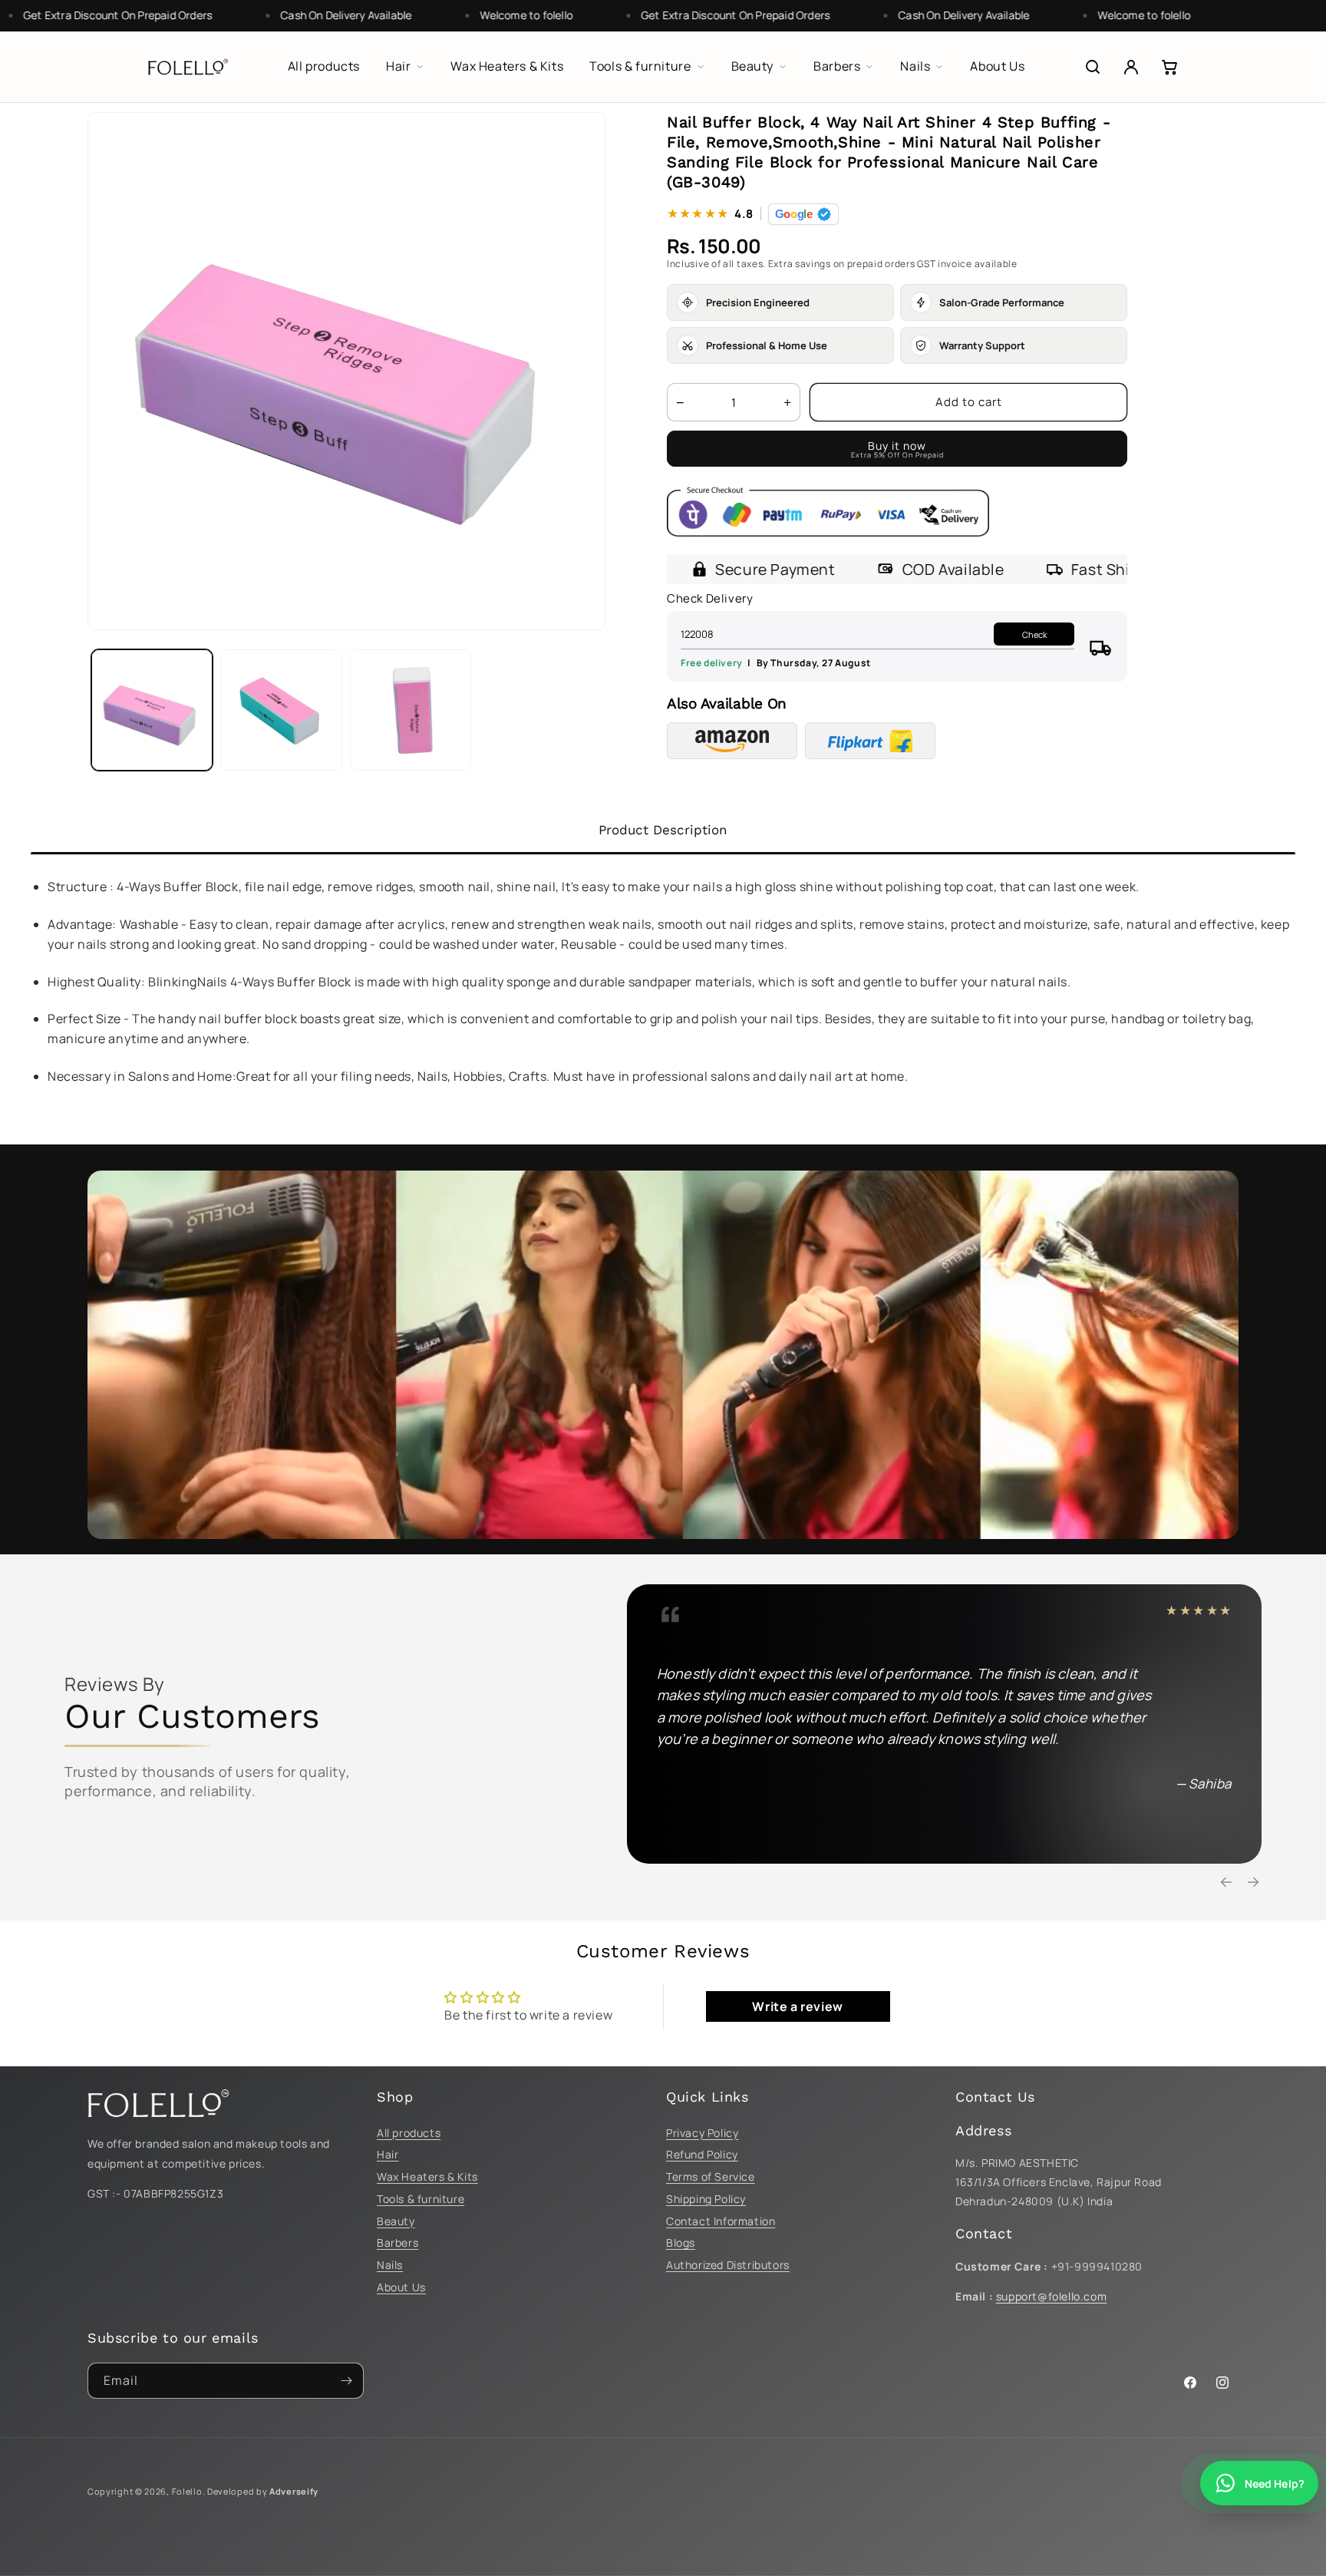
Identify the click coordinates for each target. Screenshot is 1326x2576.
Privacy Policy (702, 2133)
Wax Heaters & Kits (427, 2176)
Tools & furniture (421, 2199)
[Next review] (1253, 1882)
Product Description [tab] (663, 830)
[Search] (1093, 67)
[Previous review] (1226, 1882)
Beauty (396, 2221)
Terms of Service (711, 2176)
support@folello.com (1051, 2296)
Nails (390, 2265)
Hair (388, 2154)
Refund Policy (702, 2154)
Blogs (681, 2242)
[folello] (188, 67)
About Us (401, 2287)
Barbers (397, 2242)
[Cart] (1169, 67)
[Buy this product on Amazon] (732, 741)
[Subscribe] (346, 2381)
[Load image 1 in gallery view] (152, 710)
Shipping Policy (706, 2199)
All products (409, 2133)
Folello (187, 2491)
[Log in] (1131, 67)
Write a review (797, 2006)
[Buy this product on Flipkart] (870, 741)
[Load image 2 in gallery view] (281, 710)
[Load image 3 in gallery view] (411, 710)
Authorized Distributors (728, 2265)
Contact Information (721, 2221)
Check (1034, 634)
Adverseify (294, 2491)
